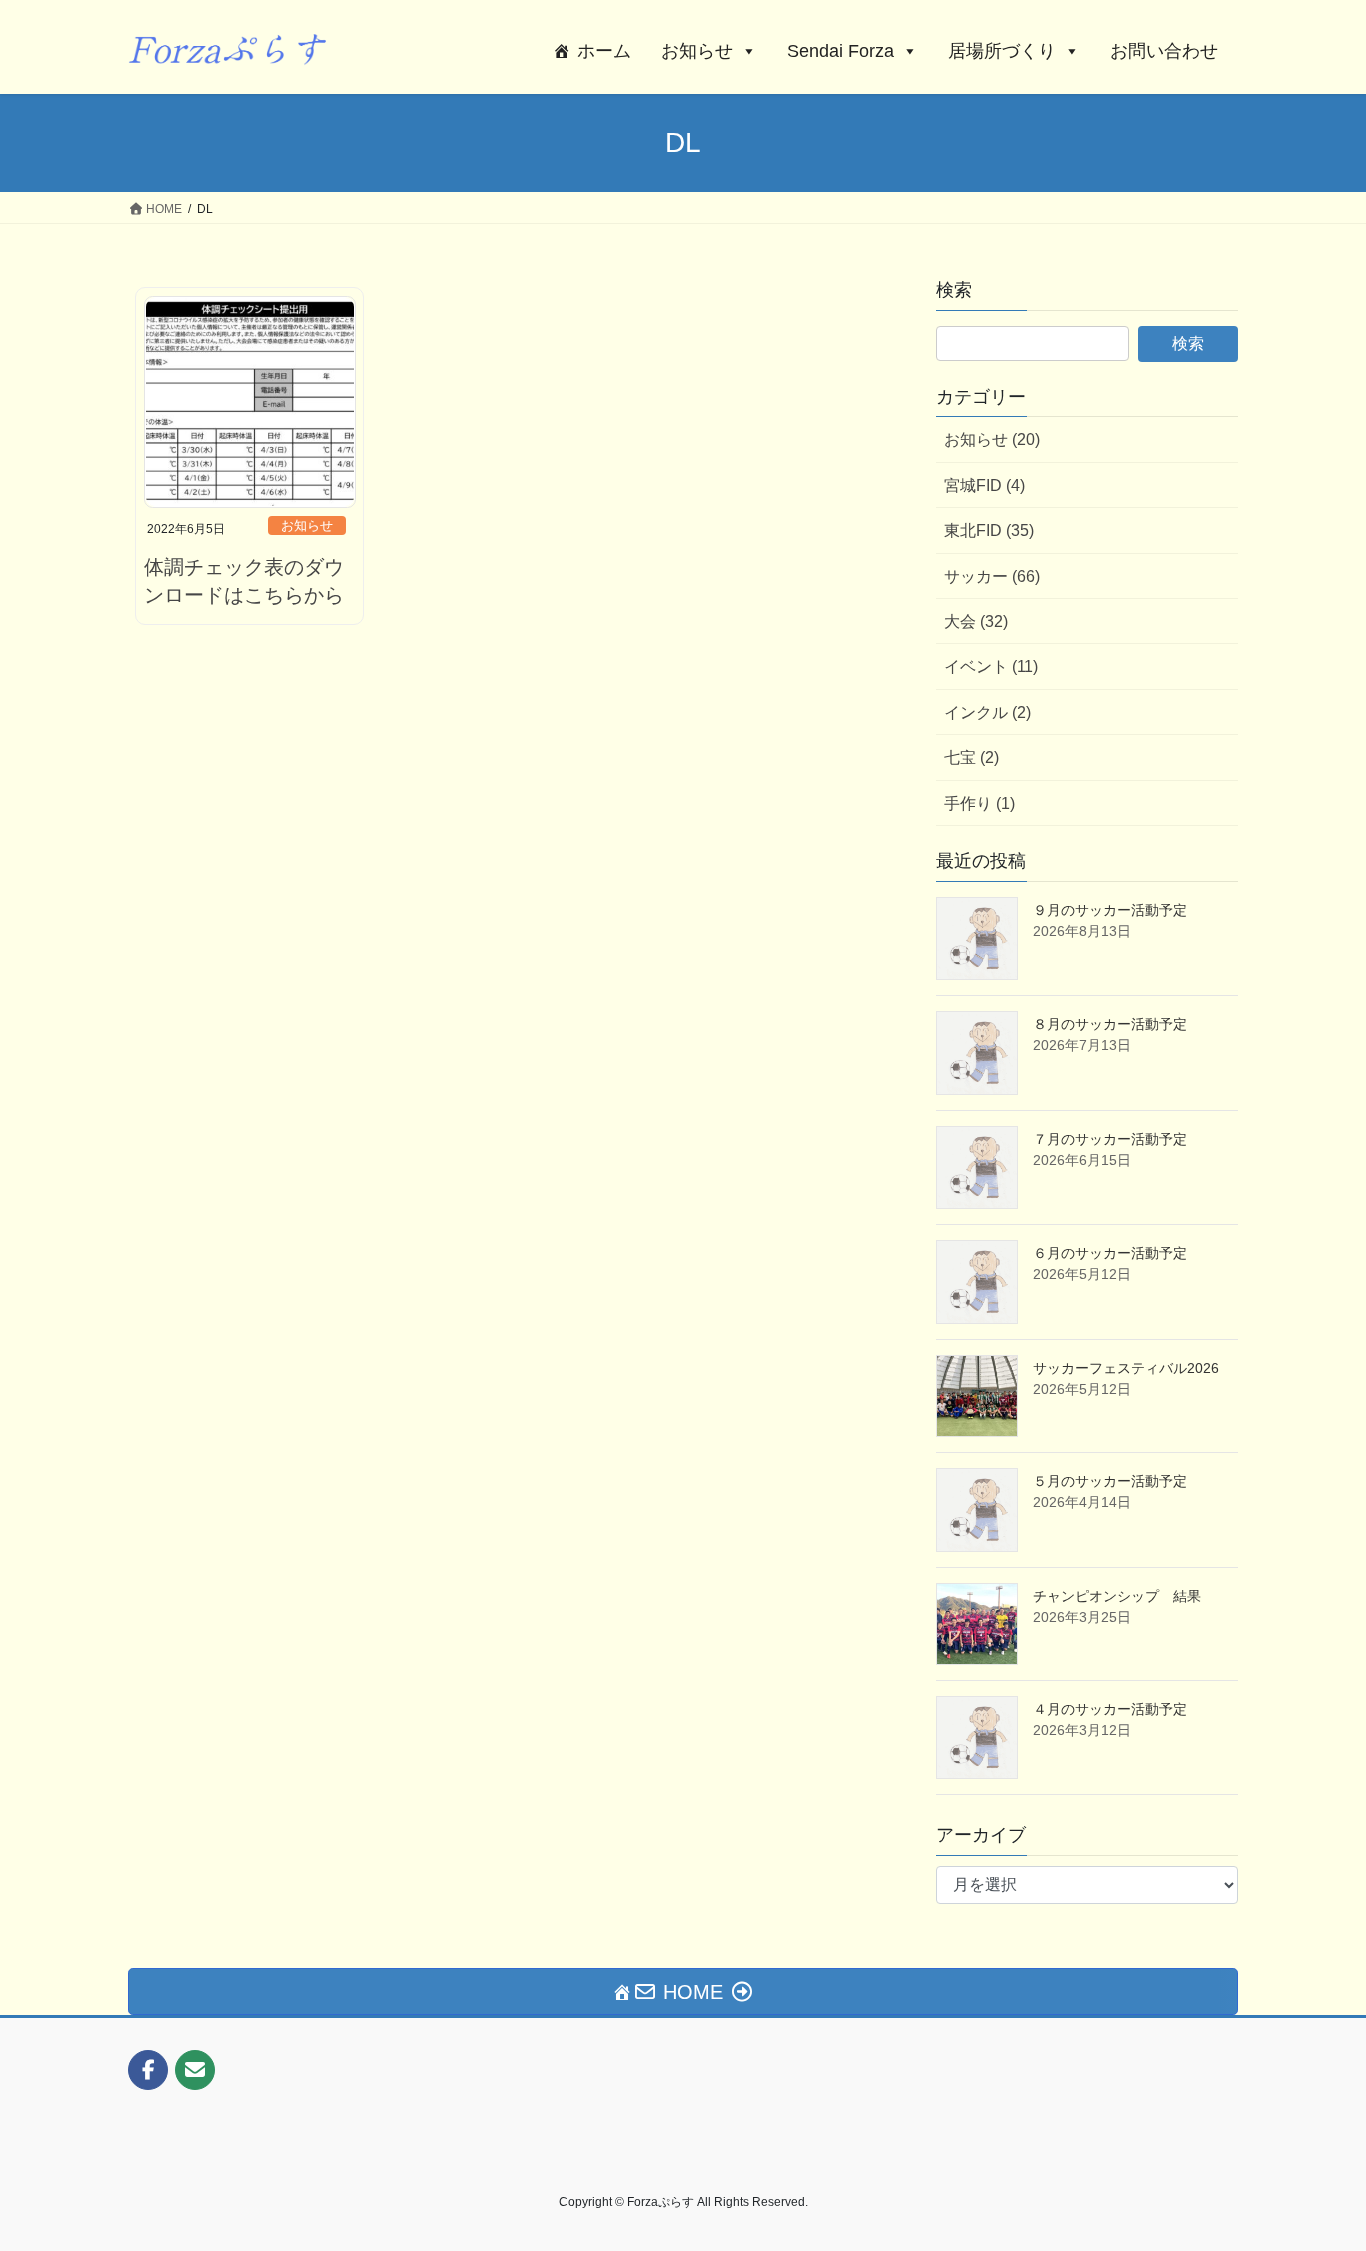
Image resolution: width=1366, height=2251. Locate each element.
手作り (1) (979, 803)
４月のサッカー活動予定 (1110, 1709)
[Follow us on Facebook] (148, 2070)
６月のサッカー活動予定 (1110, 1253)
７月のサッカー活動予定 (1110, 1139)
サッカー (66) (992, 576)
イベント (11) (991, 666)
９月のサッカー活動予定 (1110, 910)
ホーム (604, 51)
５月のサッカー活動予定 (1110, 1481)
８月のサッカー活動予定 (1110, 1024)
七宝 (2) (971, 757)
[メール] (195, 2070)
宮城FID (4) (984, 485)
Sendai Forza (840, 51)
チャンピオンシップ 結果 (1117, 1596)
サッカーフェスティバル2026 (1126, 1368)
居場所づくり (1002, 51)
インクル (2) (987, 712)
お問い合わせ (1164, 51)
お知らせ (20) (992, 439)
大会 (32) (976, 621)
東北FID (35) (989, 530)
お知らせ (697, 51)
